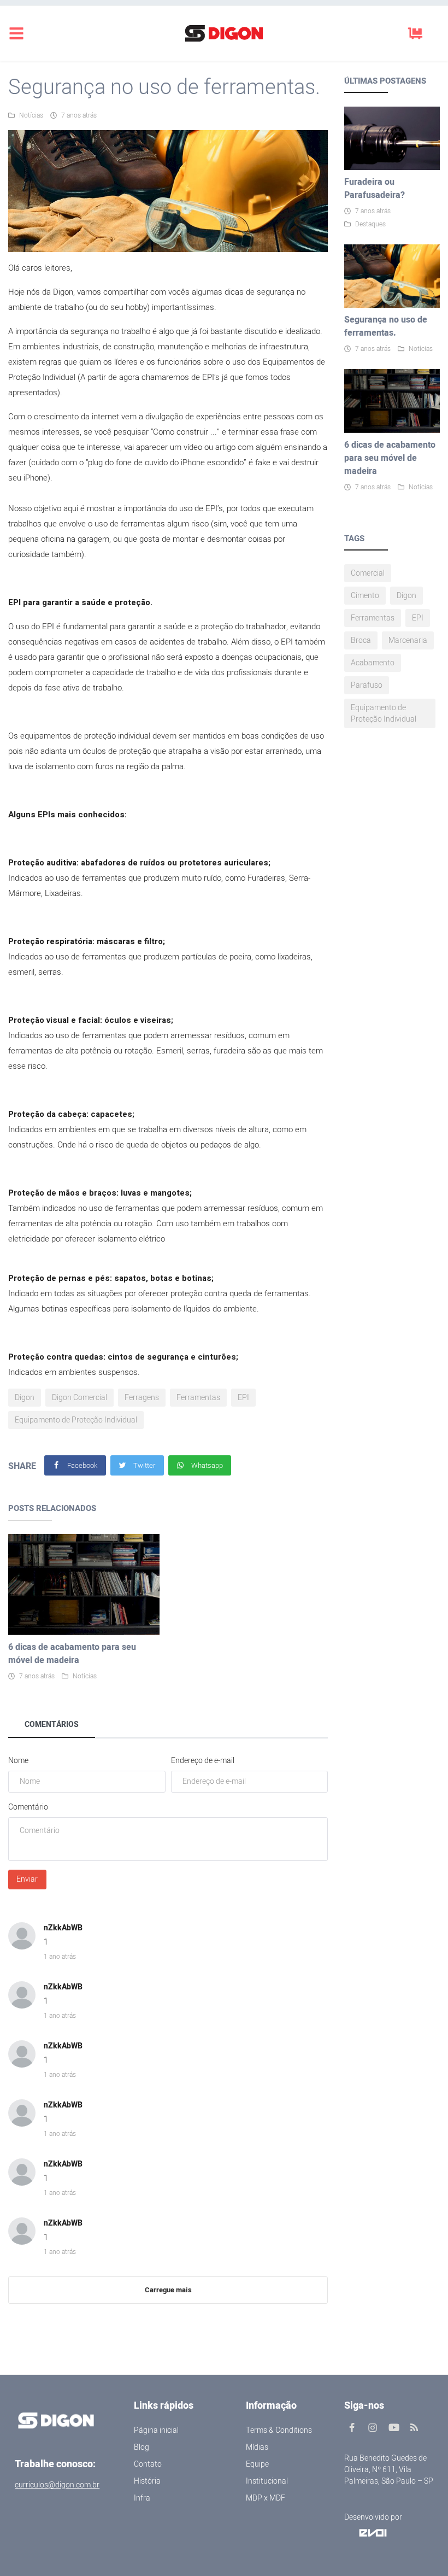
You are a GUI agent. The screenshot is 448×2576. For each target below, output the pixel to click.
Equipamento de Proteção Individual (76, 1420)
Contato (148, 2464)
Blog (142, 2447)
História (147, 2481)
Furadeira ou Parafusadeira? (375, 189)
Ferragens (142, 1398)
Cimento (365, 596)
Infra (142, 2498)
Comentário (28, 1807)
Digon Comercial (79, 1398)
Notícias (31, 115)
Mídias (257, 2447)
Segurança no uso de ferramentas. (386, 326)
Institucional (267, 2481)
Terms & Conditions (279, 2430)
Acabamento (373, 663)
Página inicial (156, 2430)
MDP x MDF (266, 2498)
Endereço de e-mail (203, 1761)
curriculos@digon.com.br (57, 2485)
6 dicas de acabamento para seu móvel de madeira (72, 1654)
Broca (361, 640)
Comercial (368, 573)
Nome (18, 1761)
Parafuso (367, 685)
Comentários (52, 1725)
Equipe (257, 2464)
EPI (243, 1398)
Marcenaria (408, 640)
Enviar (27, 1879)
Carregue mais (168, 2290)
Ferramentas (198, 1398)
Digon (25, 1398)
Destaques (370, 224)
